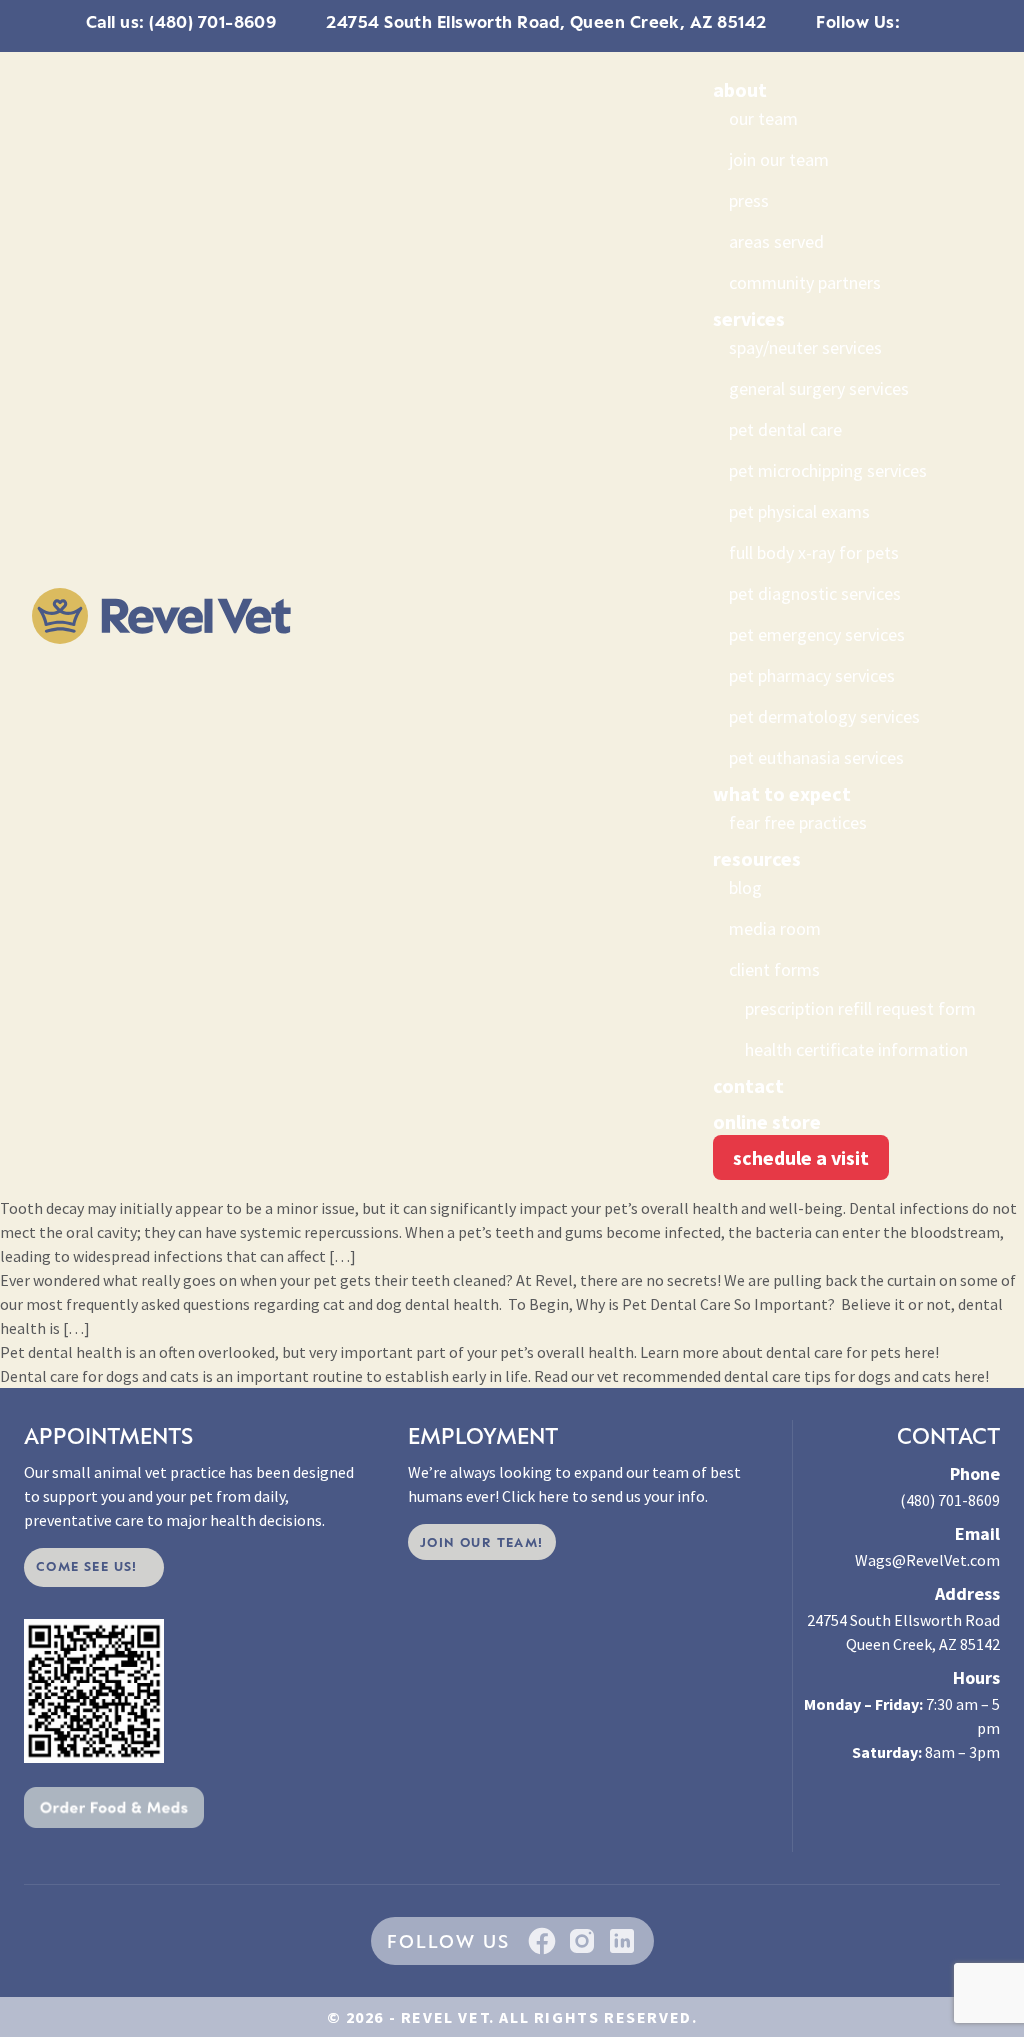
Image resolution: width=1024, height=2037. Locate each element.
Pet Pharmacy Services (812, 675)
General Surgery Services (819, 388)
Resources (757, 858)
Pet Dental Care (785, 429)
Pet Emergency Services (817, 634)
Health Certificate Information (856, 1049)
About (740, 89)
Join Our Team (779, 159)
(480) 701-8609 (950, 1500)
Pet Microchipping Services (828, 470)
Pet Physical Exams (799, 511)
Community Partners (805, 282)
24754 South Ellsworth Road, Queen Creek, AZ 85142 (546, 22)
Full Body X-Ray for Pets (814, 552)
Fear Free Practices (798, 822)
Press (749, 200)
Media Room (775, 928)
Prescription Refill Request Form (860, 1008)
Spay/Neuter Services (805, 347)
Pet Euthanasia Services (816, 757)
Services (749, 318)
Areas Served (776, 241)
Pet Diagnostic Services (815, 593)
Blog (745, 887)
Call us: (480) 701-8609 (181, 22)
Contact (748, 1085)
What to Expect (782, 793)
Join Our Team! (482, 1542)
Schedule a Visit (801, 1157)
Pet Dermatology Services (824, 716)
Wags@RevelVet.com (927, 1560)
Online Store (767, 1121)
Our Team (763, 118)
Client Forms (774, 969)
